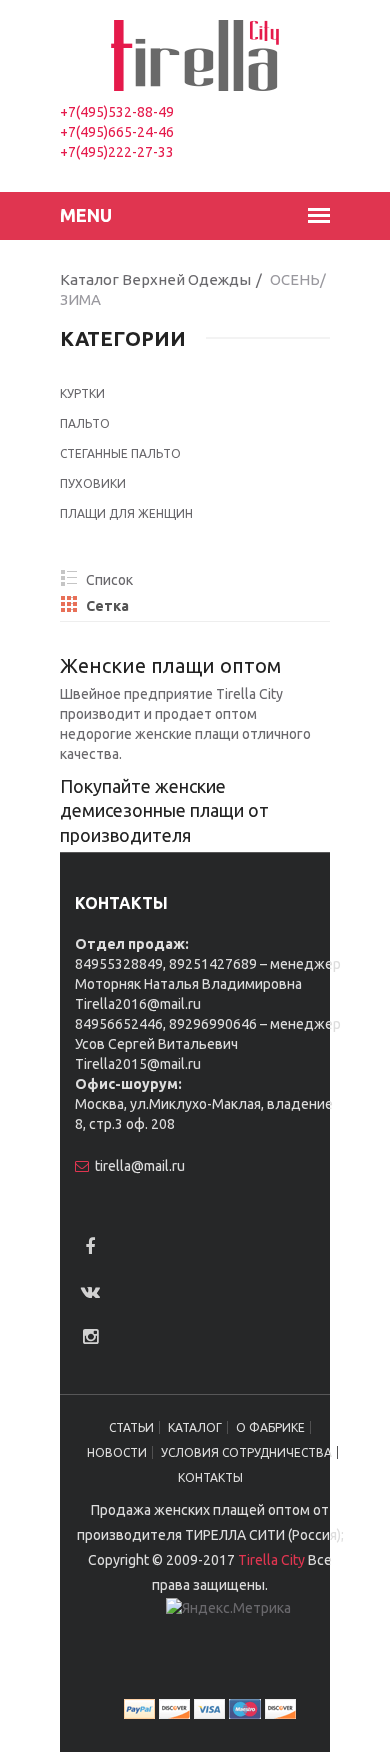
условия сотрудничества (246, 1452)
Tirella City (271, 1560)
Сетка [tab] (95, 606)
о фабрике (270, 1427)
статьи (131, 1427)
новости (117, 1452)
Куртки (82, 393)
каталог (195, 1427)
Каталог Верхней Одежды (155, 279)
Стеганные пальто (120, 453)
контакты (210, 1477)
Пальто (85, 423)
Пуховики (93, 483)
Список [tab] (95, 580)
